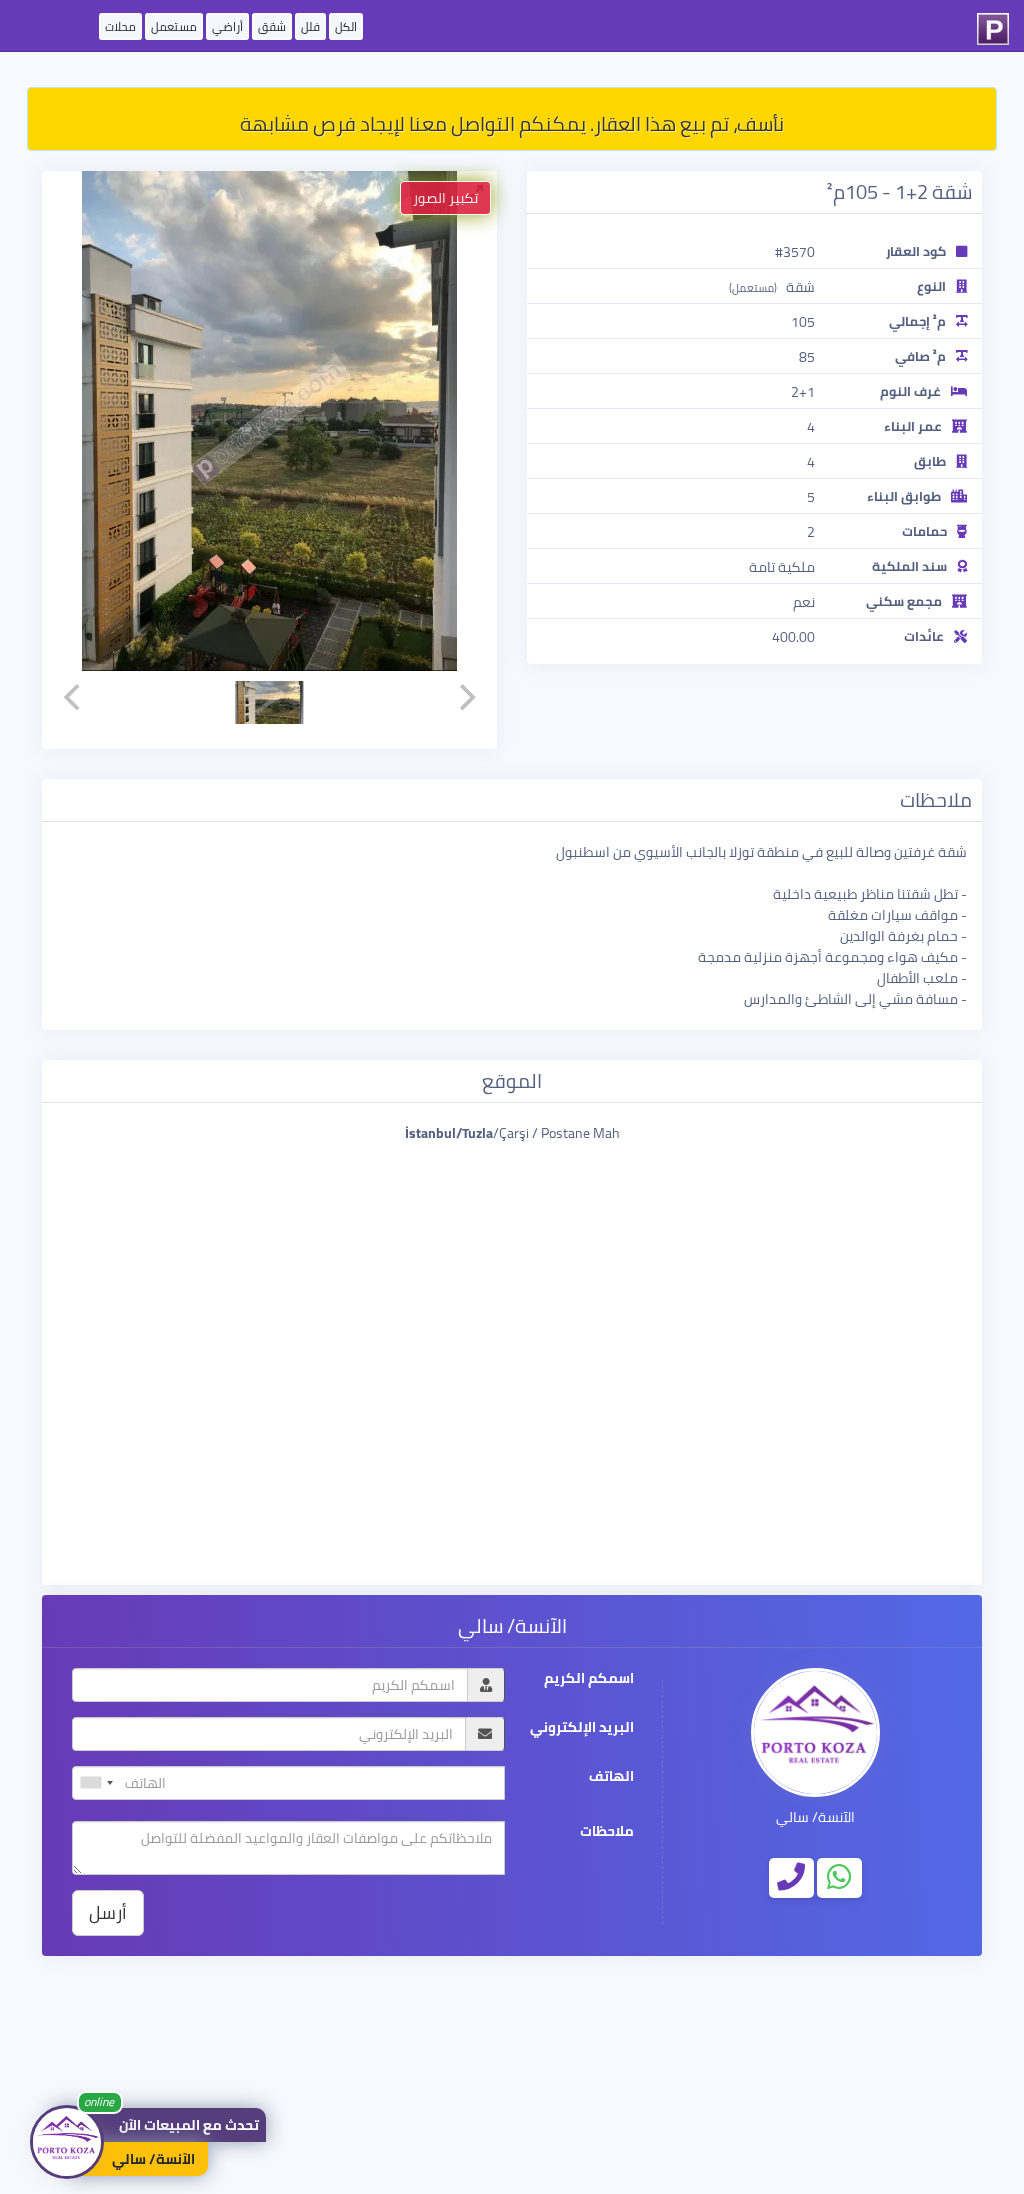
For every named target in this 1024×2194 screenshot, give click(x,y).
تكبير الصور (445, 198)
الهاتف (611, 1776)
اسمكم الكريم (589, 1678)
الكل (346, 26)
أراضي (227, 26)
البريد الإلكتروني (582, 1727)
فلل (310, 26)
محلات (120, 26)
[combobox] (96, 1783)
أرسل (108, 1912)
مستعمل (174, 26)
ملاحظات (607, 1831)
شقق (272, 26)
